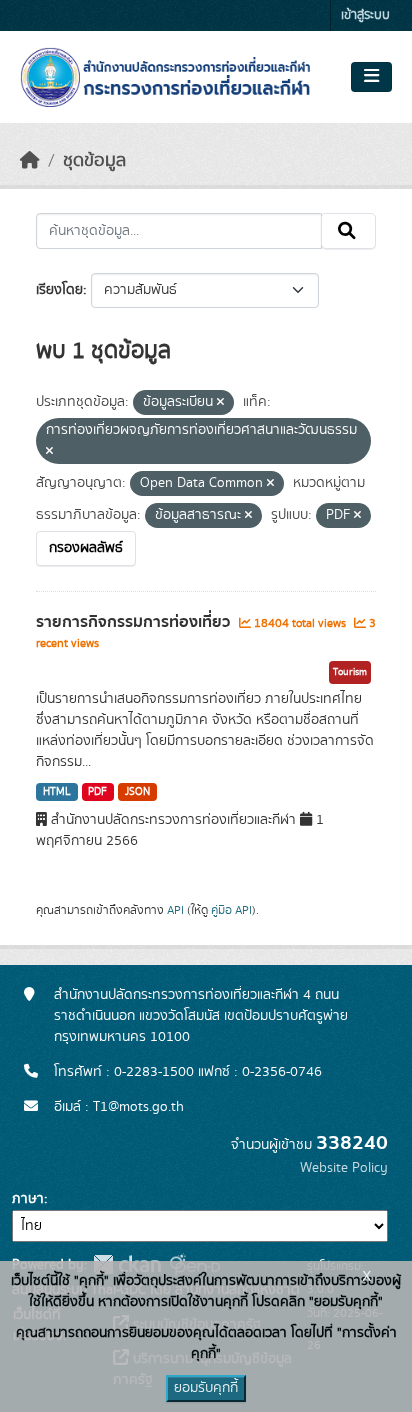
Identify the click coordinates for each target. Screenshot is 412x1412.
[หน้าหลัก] (30, 161)
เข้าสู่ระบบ (365, 15)
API (175, 910)
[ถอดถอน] (220, 403)
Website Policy (344, 1168)
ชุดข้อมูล (94, 161)
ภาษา (28, 1199)
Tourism (350, 672)
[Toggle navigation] (371, 77)
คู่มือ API (231, 910)
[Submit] (348, 231)
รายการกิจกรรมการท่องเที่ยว (135, 622)
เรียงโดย (59, 290)
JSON (137, 792)
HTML (57, 792)
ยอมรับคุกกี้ (206, 1388)
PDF (97, 792)
